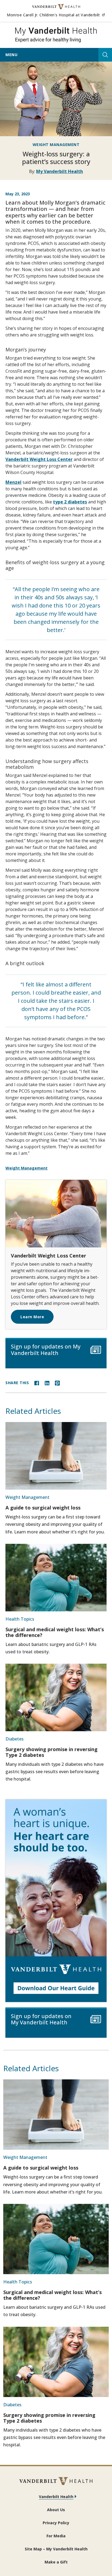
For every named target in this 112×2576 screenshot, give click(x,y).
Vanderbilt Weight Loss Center (39, 459)
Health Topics (20, 1619)
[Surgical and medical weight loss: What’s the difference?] (56, 1578)
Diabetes (15, 1739)
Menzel (13, 482)
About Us (56, 2510)
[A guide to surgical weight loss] (56, 1456)
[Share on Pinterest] (57, 1383)
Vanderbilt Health (56, 2497)
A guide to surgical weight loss (43, 1508)
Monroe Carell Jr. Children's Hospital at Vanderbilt (56, 15)
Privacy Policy (56, 2523)
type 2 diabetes (70, 502)
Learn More (32, 1317)
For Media (56, 2536)
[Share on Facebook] (37, 1383)
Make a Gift (56, 2562)
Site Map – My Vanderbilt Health (56, 2549)
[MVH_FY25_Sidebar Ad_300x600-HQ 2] (56, 1901)
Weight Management (56, 145)
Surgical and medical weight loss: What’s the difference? (55, 1632)
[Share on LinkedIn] (47, 1383)
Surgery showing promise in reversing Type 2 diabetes (52, 1752)
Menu (11, 55)
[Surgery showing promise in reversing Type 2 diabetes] (56, 1697)
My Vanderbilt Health (60, 171)
